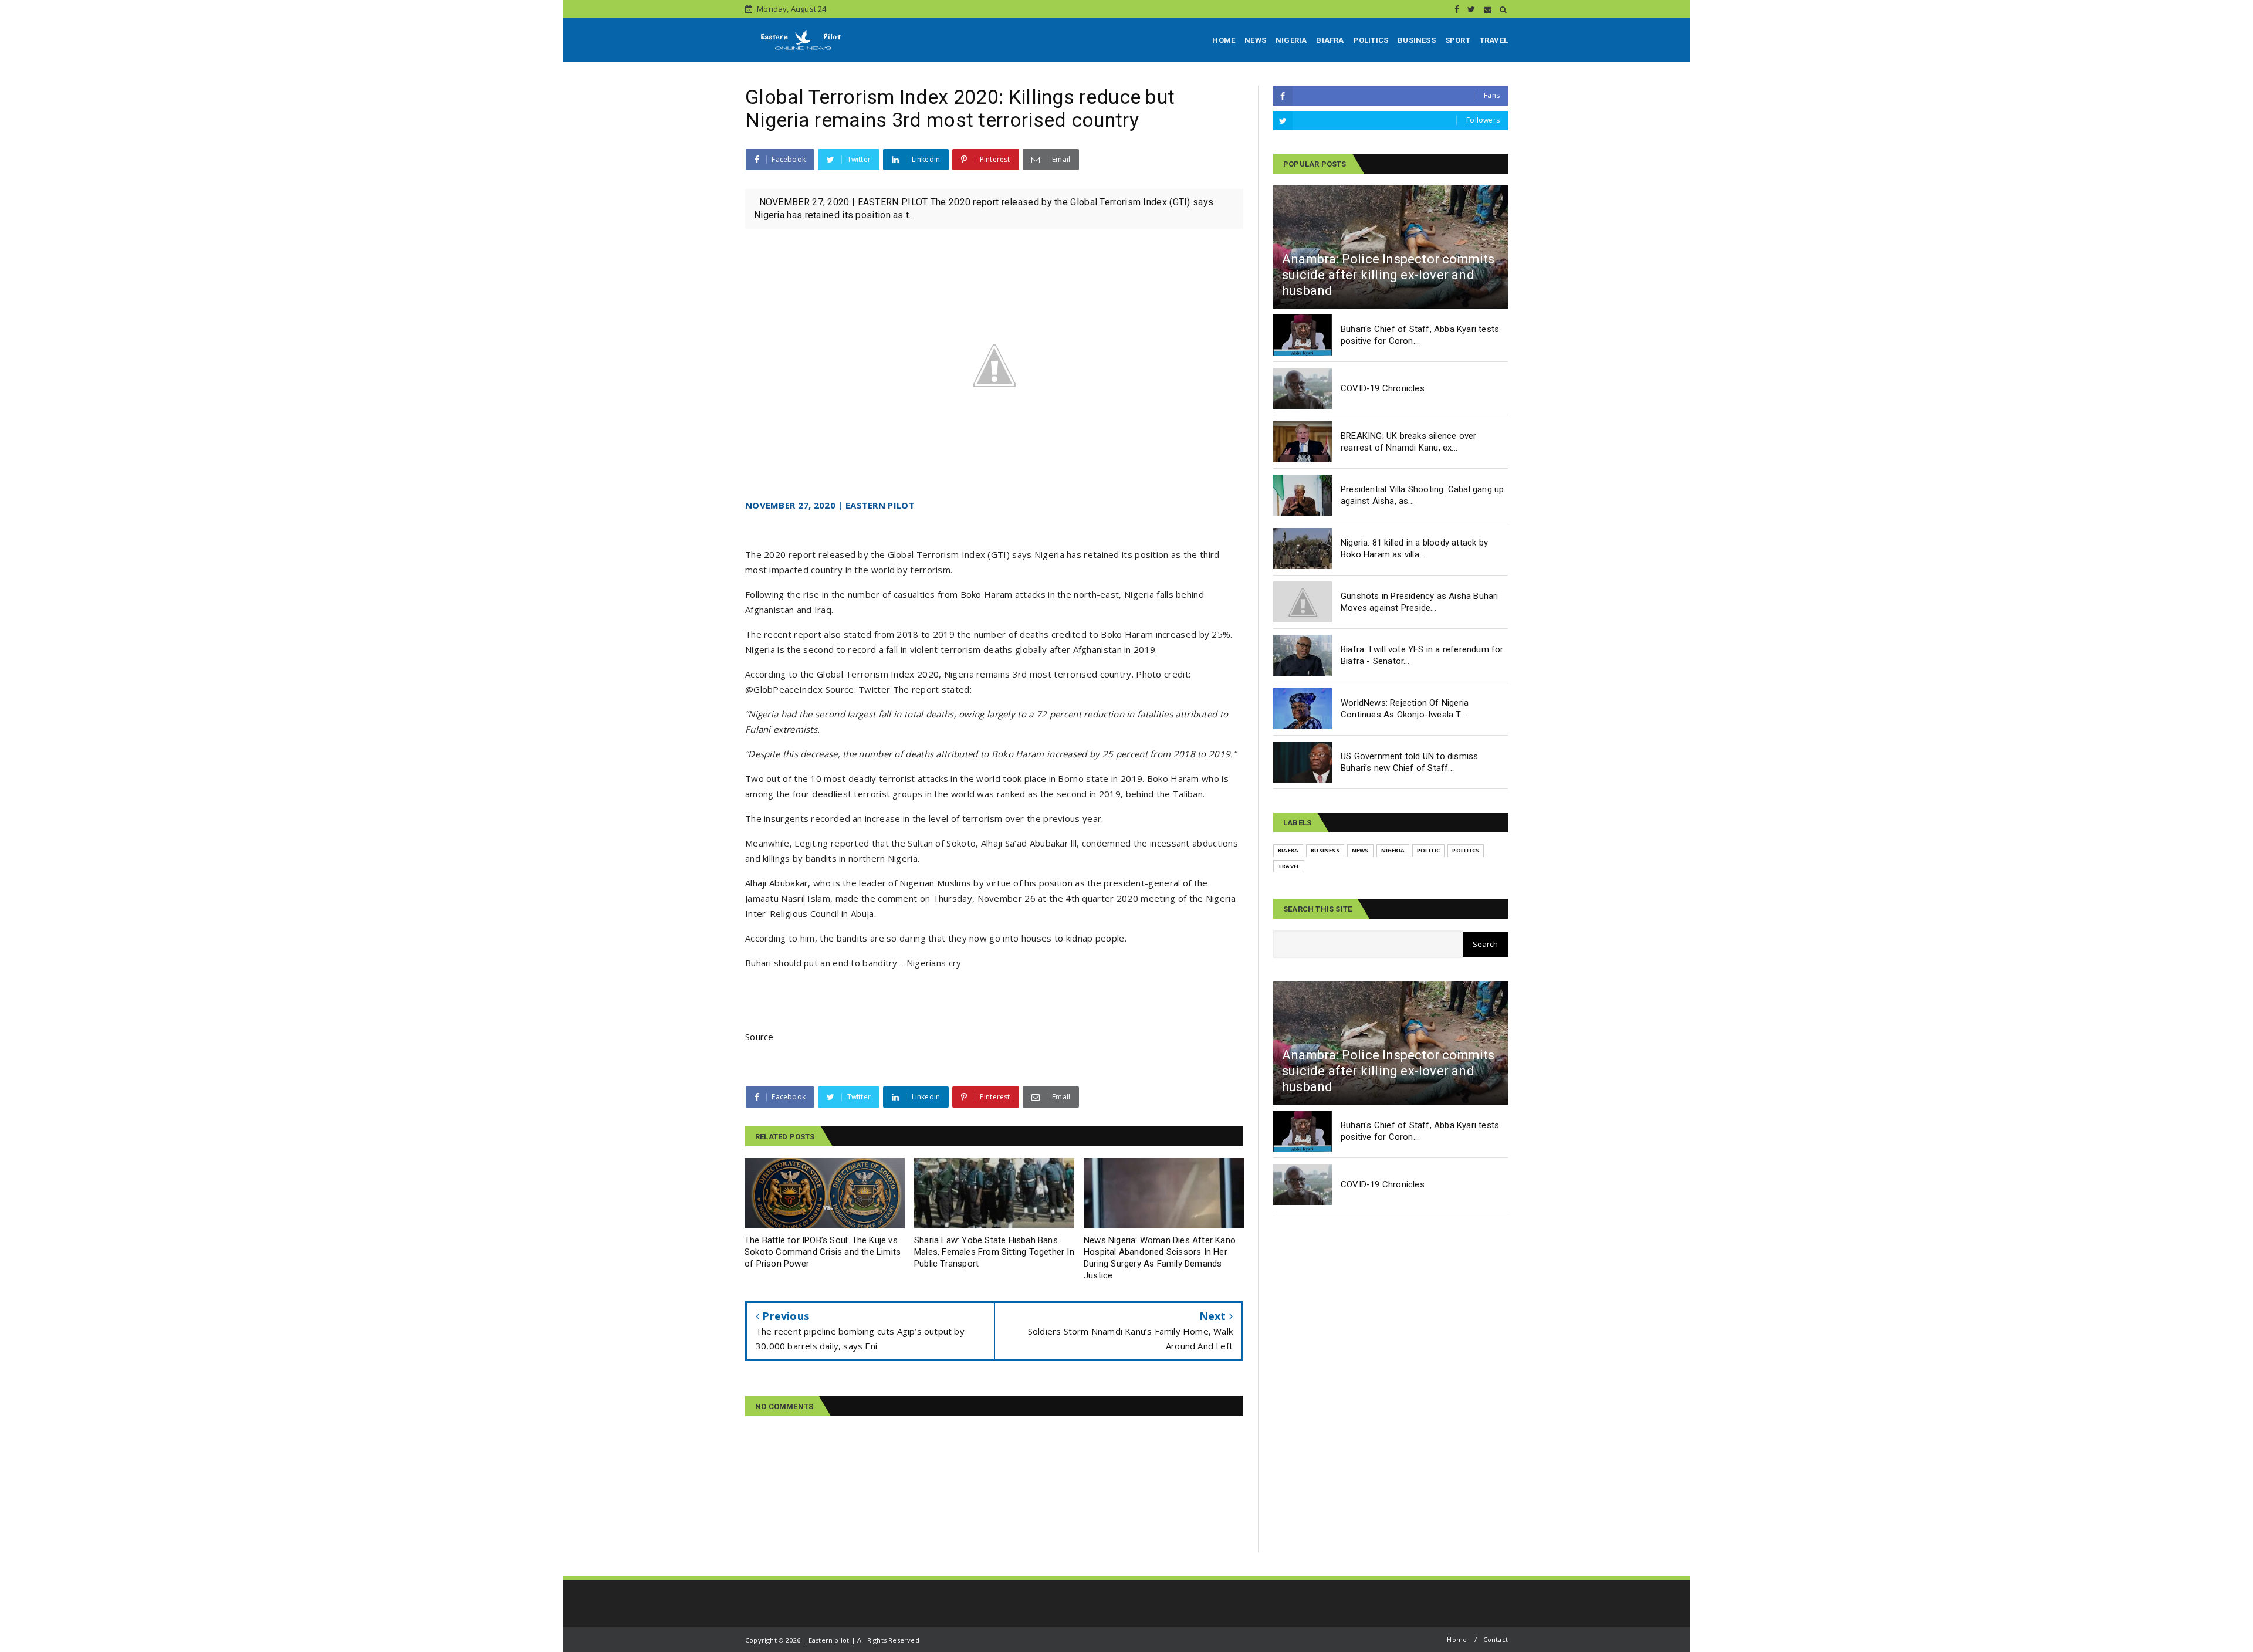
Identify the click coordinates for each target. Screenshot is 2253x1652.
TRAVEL (1494, 40)
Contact (1496, 1639)
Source (760, 1037)
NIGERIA (1291, 40)
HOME (1224, 40)
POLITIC (1428, 850)
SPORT (1458, 40)
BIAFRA (1330, 40)
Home (1457, 1639)
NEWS (1255, 40)
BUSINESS (1417, 40)
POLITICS (1371, 40)
